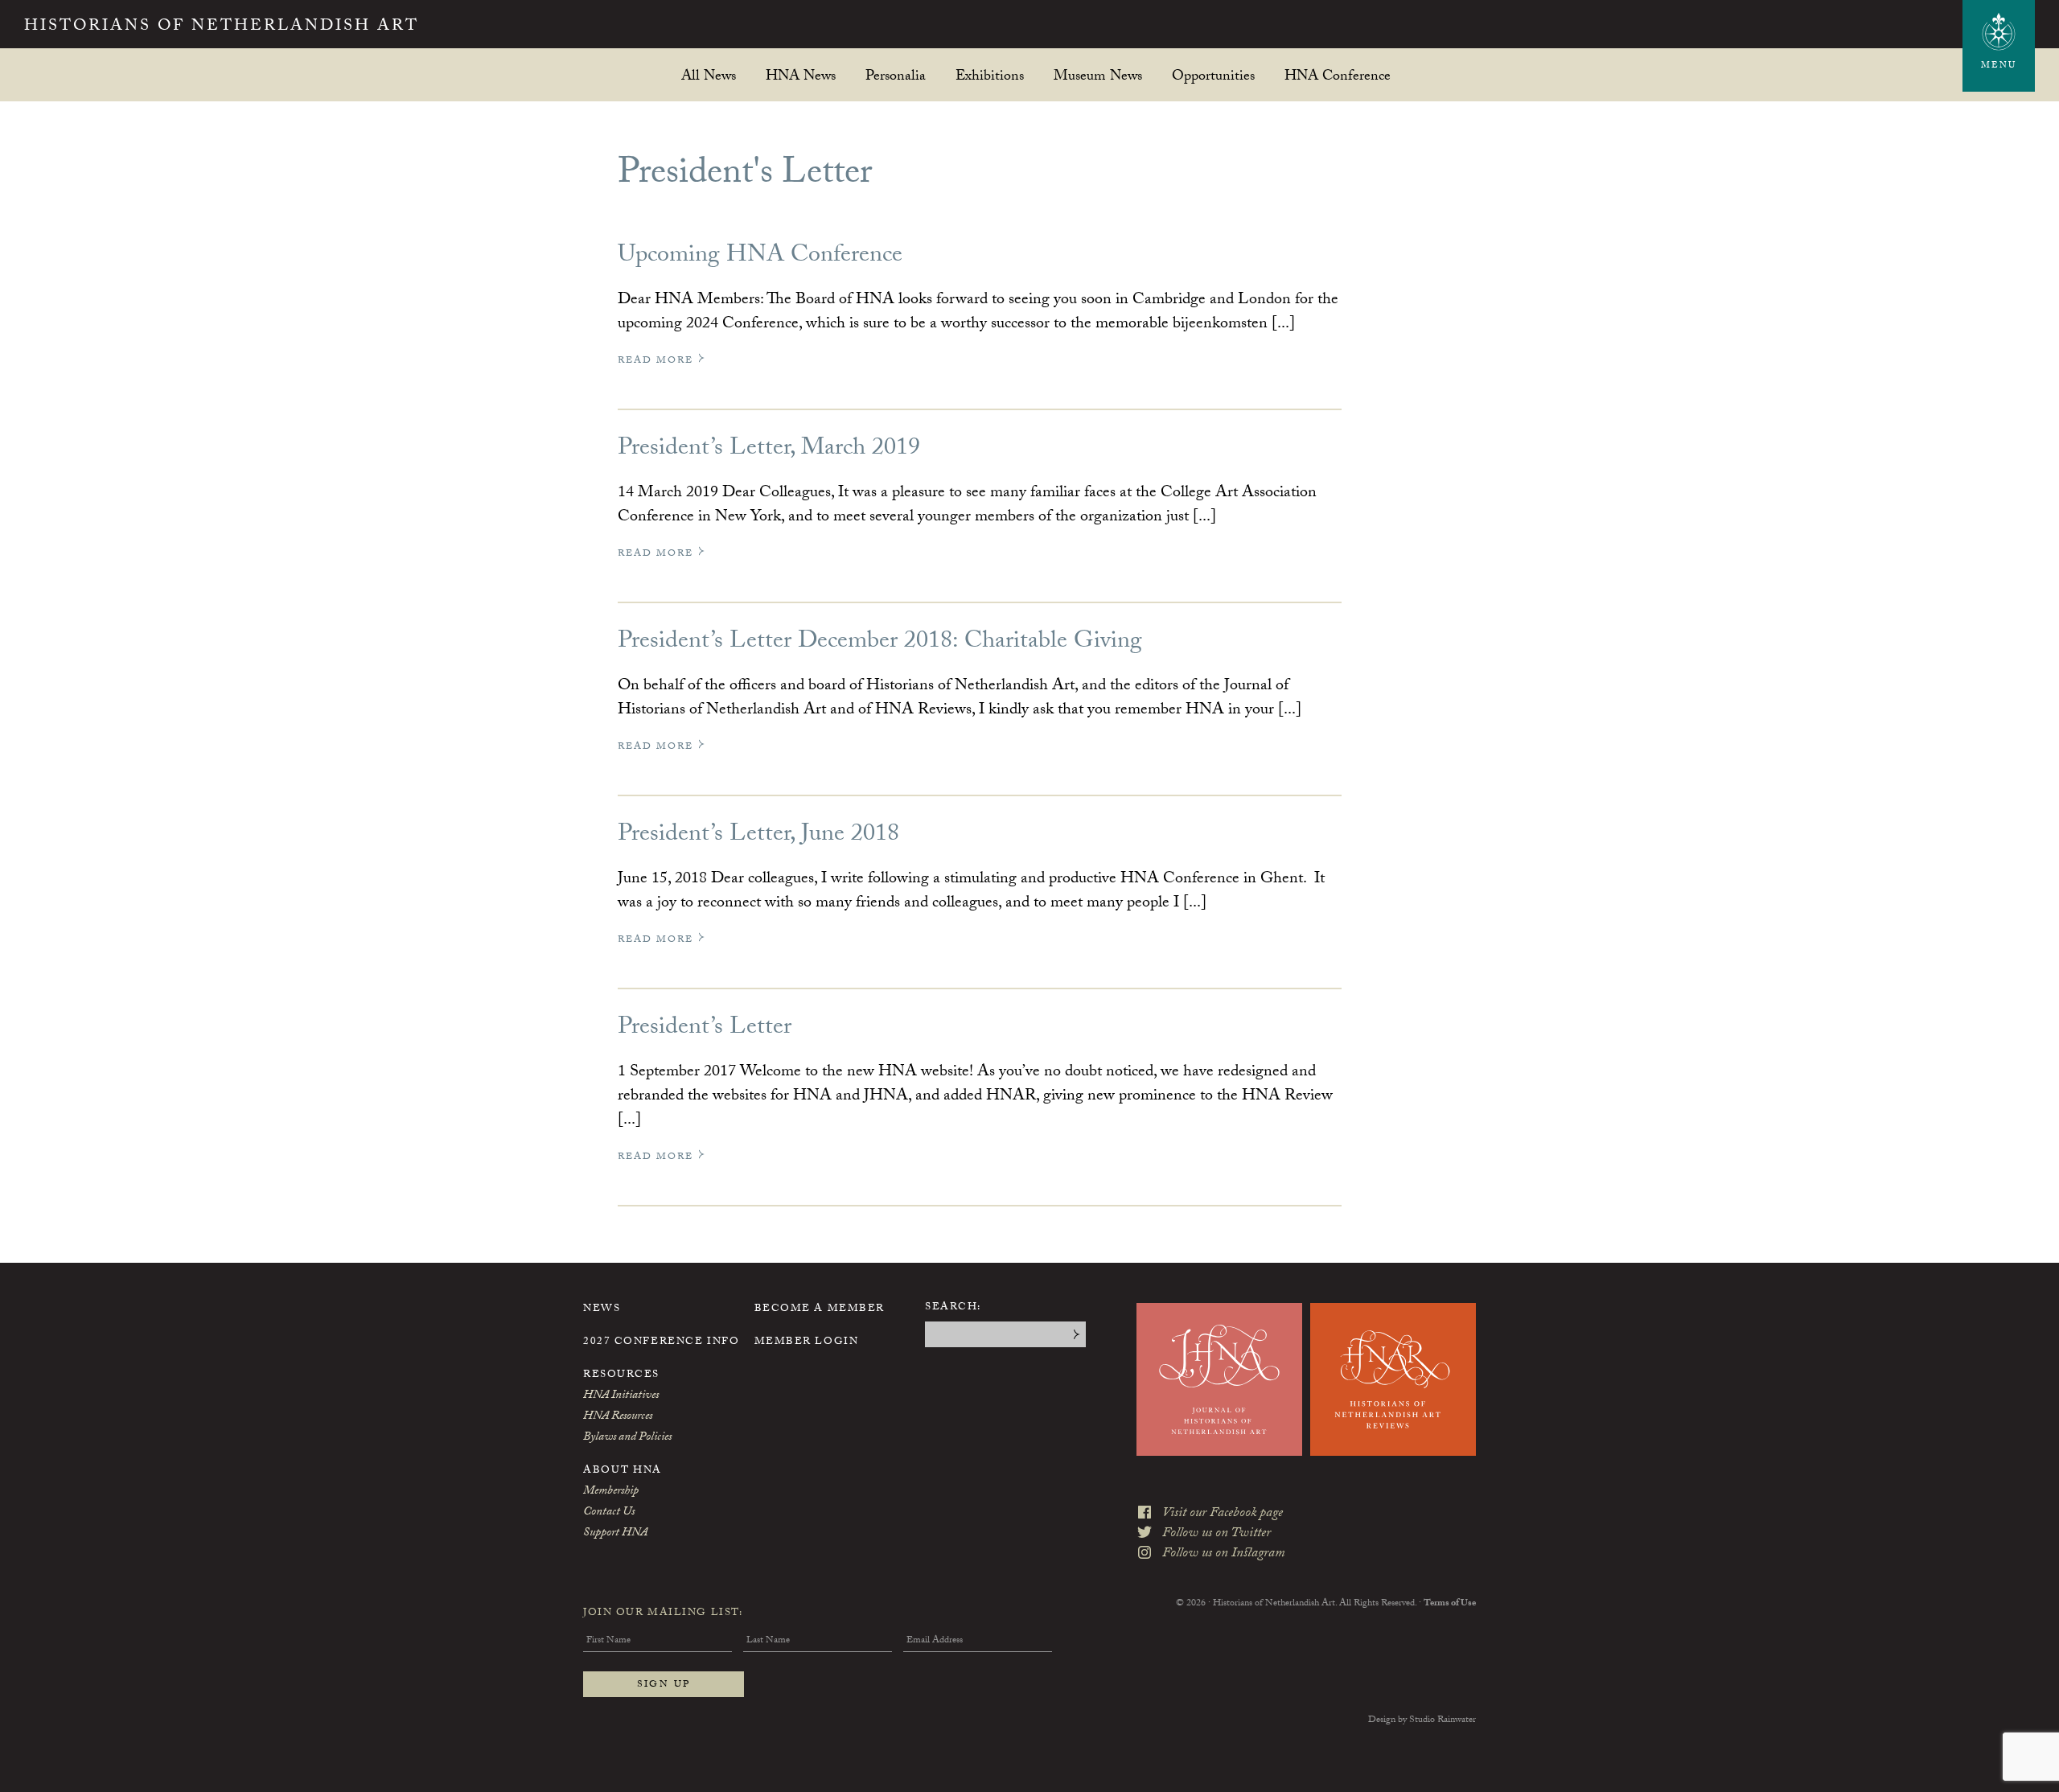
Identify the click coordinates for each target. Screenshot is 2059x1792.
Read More (658, 361)
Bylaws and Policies (627, 1438)
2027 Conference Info (661, 1342)
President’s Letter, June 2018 (758, 836)
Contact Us (609, 1513)
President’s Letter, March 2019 (769, 450)
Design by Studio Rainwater (1422, 1720)
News (602, 1309)
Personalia (896, 75)
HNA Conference (1338, 75)
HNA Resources (618, 1417)
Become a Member (820, 1309)
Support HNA (615, 1534)
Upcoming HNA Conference (760, 257)
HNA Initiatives (621, 1396)
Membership (611, 1492)
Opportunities (1213, 75)
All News (709, 75)
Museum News (1098, 75)
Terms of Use (1450, 1604)
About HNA (623, 1471)
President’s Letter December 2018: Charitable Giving (880, 643)
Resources (621, 1375)
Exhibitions (990, 75)
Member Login (807, 1342)
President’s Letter (705, 1029)
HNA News (801, 75)
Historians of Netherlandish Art (222, 27)
